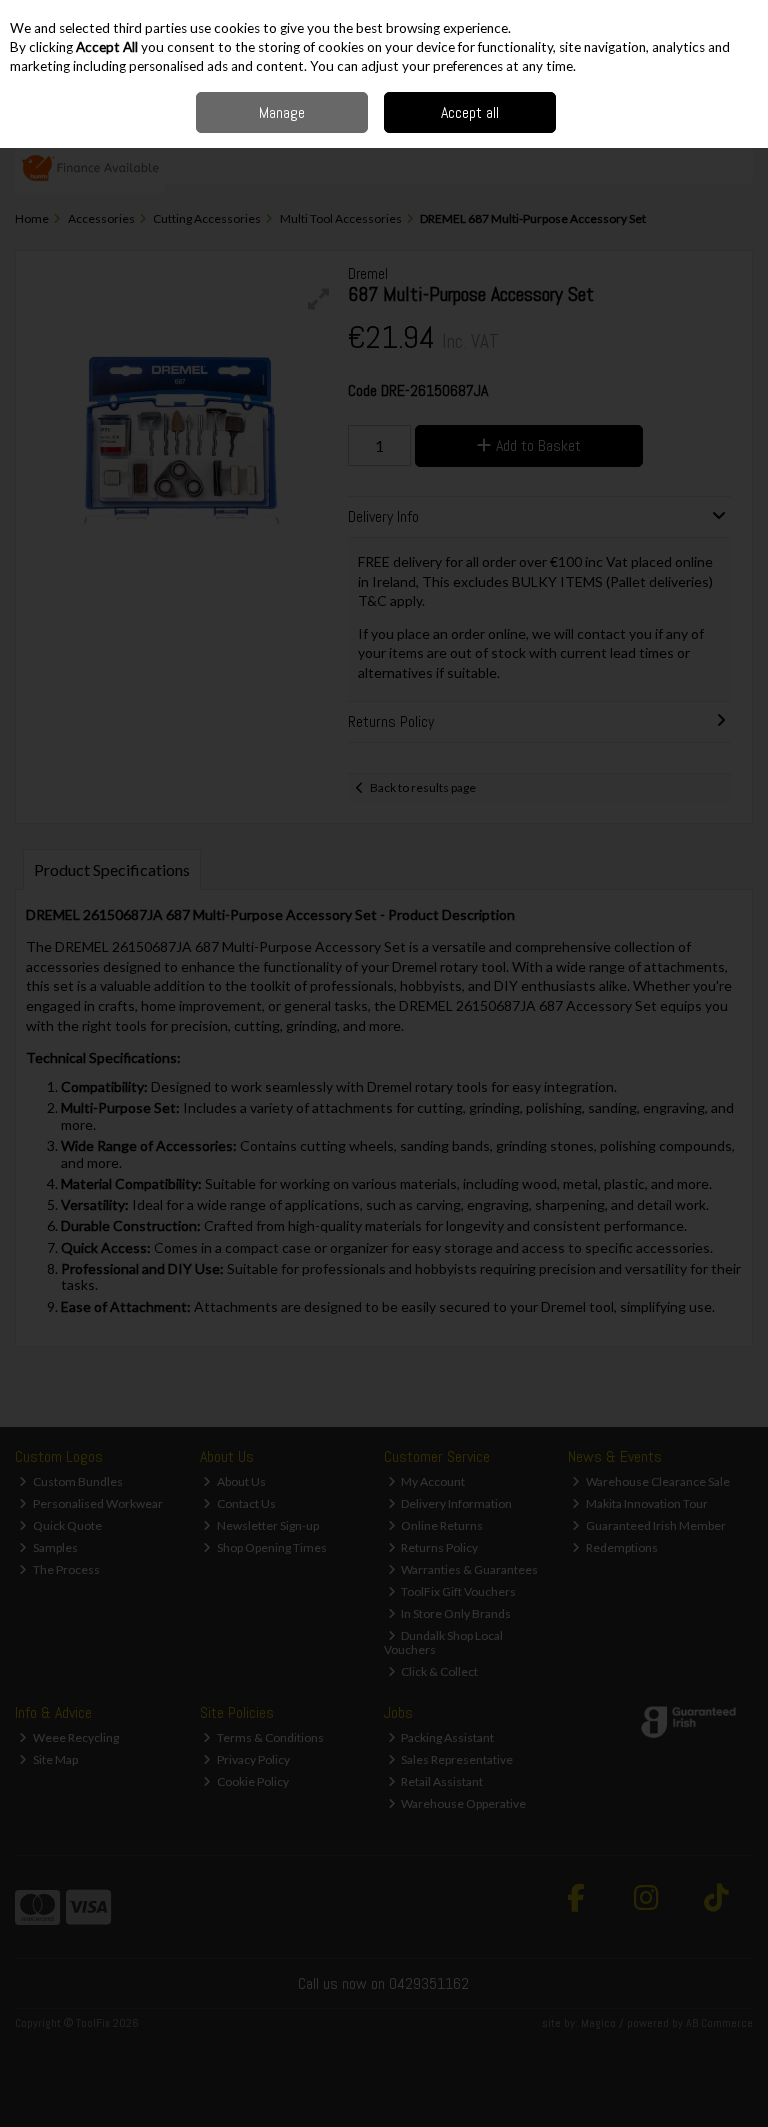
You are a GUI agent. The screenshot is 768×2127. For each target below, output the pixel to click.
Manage (282, 112)
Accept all (470, 112)
